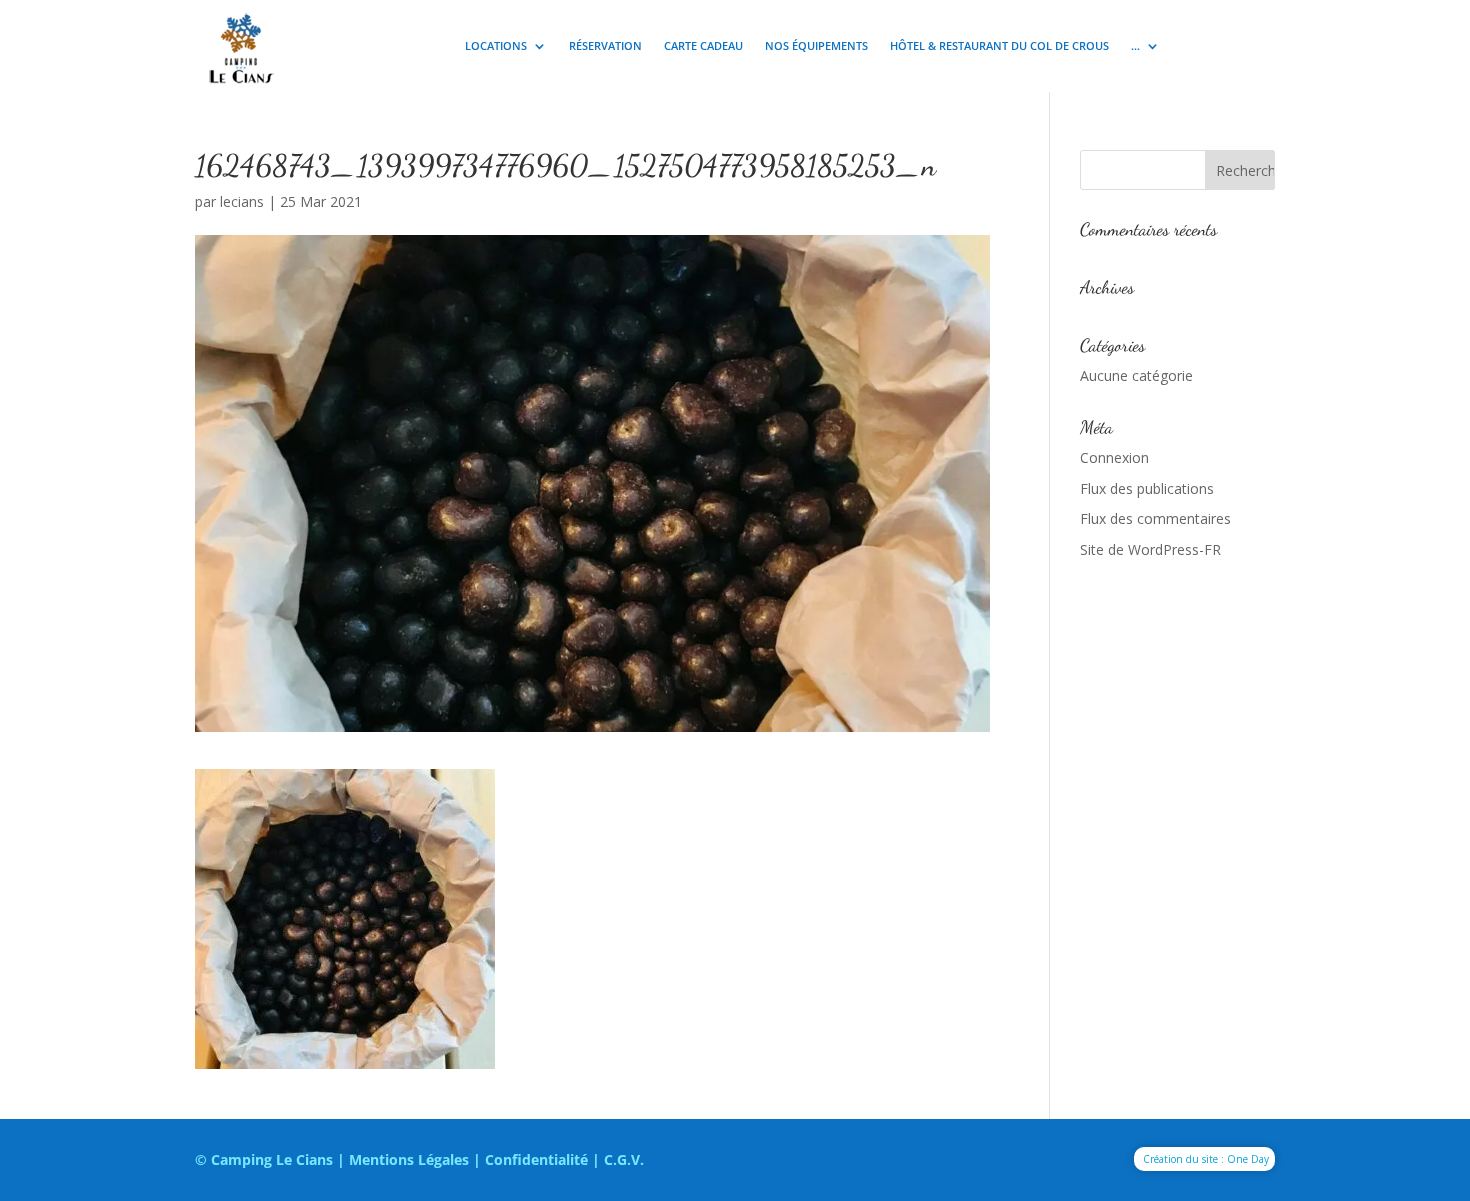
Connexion (1114, 457)
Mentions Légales (409, 1159)
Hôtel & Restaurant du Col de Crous (999, 46)
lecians (242, 201)
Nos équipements (816, 46)
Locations (496, 46)
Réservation (605, 46)
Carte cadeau (703, 46)
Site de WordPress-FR (1150, 549)
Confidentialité (536, 1159)
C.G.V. (624, 1159)
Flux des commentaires (1155, 518)
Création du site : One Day (1206, 1159)
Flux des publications (1147, 488)
